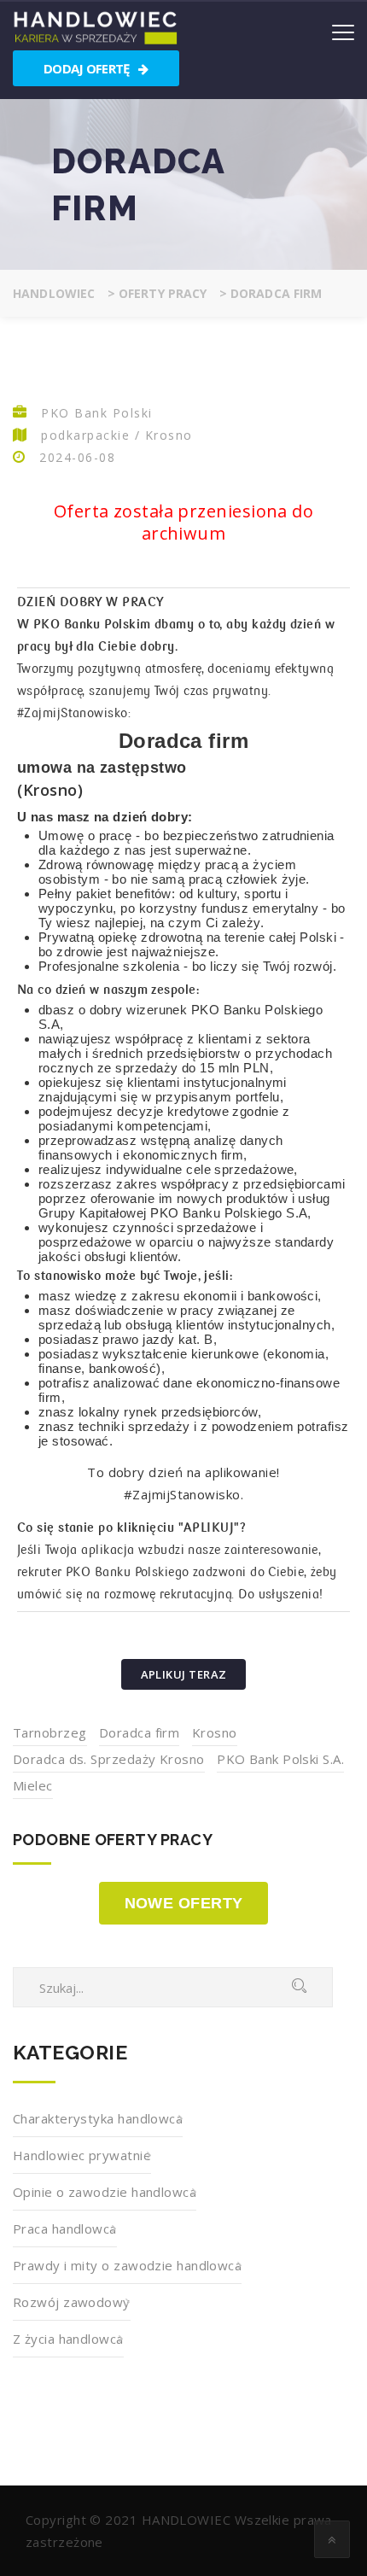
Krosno (215, 1732)
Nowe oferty (184, 1903)
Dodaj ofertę (88, 68)
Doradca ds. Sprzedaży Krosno (109, 1759)
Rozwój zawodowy (72, 2302)
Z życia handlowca (68, 2339)
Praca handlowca (65, 2228)
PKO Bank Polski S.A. (280, 1759)
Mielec (33, 1785)
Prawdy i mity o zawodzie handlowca (127, 2265)
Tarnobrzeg (50, 1732)
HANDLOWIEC (186, 2520)
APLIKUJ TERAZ (184, 1674)
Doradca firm (139, 1732)
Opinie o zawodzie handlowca (105, 2192)
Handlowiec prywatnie (82, 2155)
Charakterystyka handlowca (98, 2118)
